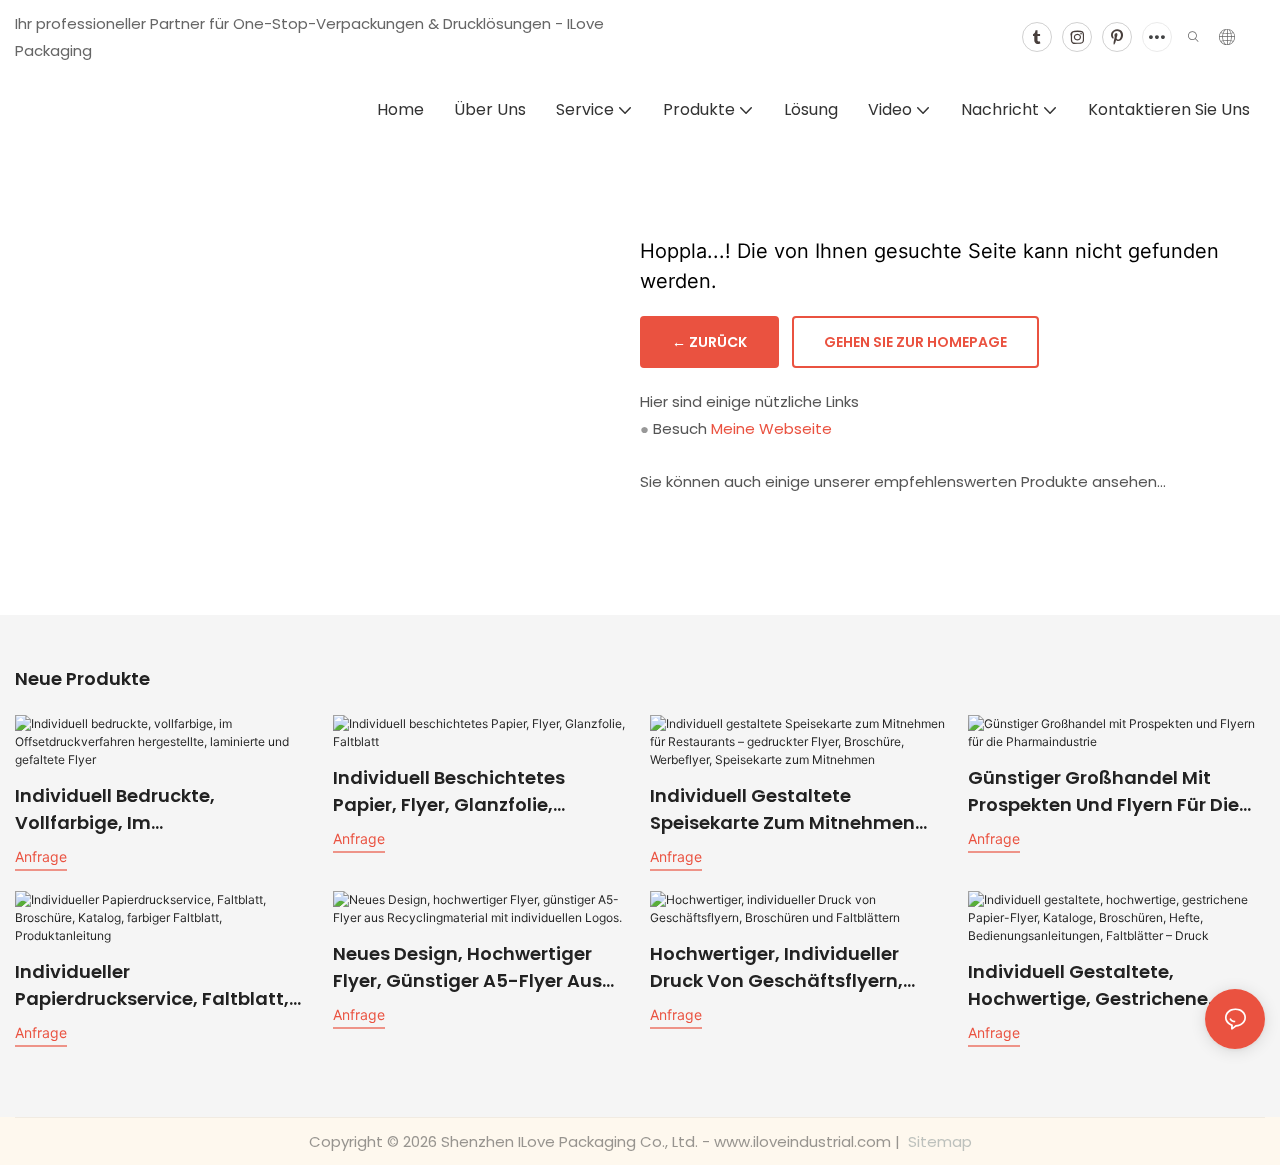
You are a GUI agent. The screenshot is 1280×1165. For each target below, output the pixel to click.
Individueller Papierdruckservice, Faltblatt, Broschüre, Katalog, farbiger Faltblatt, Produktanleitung (152, 985)
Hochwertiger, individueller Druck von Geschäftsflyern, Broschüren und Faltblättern (781, 967)
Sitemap (938, 1141)
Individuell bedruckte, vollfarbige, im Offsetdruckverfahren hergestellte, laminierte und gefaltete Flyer (146, 809)
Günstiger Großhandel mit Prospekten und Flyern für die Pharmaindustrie (1103, 791)
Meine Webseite (771, 428)
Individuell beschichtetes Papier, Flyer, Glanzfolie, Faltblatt (449, 791)
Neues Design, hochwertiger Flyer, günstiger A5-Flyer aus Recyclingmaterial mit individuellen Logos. (467, 967)
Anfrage (41, 856)
